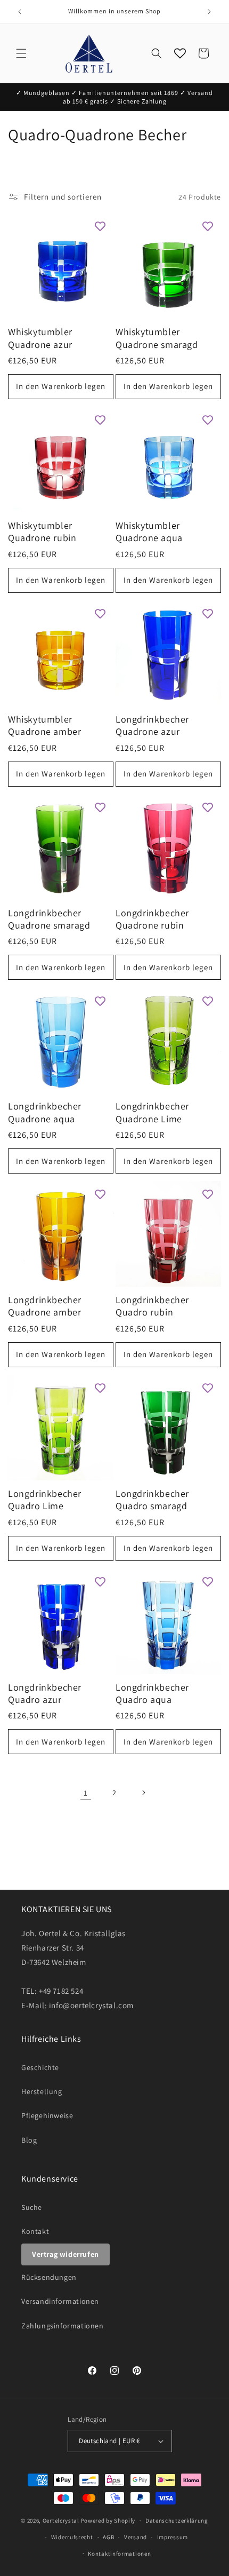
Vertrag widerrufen (66, 2254)
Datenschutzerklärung (177, 2520)
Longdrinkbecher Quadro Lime (45, 1500)
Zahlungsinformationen (63, 2326)
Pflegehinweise (47, 2115)
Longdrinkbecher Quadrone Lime (152, 1112)
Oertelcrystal (61, 2520)
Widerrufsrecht (72, 2537)
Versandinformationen (60, 2301)
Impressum (173, 2537)
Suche (32, 2207)
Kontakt (35, 2231)
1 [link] (86, 1793)
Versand (136, 2537)
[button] (21, 53)
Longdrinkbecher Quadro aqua (152, 1693)
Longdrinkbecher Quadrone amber (45, 1306)
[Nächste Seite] (143, 1793)
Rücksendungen (49, 2277)
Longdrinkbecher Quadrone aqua (45, 1112)
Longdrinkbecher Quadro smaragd (152, 1500)
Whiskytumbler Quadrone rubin (42, 532)
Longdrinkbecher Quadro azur (45, 1693)
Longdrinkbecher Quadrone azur (152, 725)
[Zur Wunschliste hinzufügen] (100, 226)
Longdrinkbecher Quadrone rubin (152, 919)
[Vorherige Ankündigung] (20, 12)
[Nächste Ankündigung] (209, 12)
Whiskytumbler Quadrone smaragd (157, 338)
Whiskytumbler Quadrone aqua (149, 532)
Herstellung (42, 2091)
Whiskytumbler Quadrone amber (44, 725)
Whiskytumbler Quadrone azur (40, 338)
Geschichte (40, 2067)
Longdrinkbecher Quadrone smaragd (49, 919)
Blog (29, 2140)
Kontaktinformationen (119, 2554)
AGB (108, 2537)
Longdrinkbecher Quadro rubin (152, 1306)
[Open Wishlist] (180, 53)
